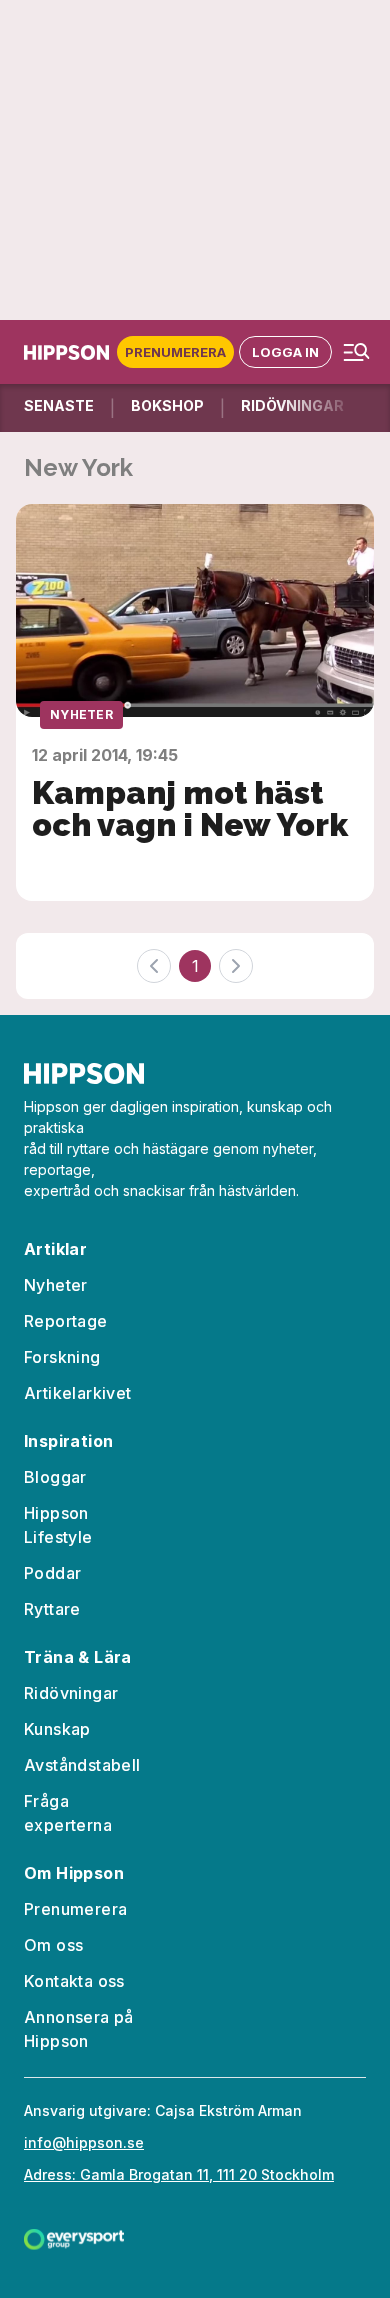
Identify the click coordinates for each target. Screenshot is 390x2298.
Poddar (52, 1573)
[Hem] (70, 352)
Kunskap (57, 1729)
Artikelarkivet (78, 1393)
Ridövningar (71, 1693)
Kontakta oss (74, 1981)
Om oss (53, 1945)
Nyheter (81, 714)
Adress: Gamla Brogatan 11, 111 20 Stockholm (179, 2174)
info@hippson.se (84, 2142)
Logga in (285, 352)
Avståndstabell (82, 1765)
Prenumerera (175, 352)
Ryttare (52, 1609)
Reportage (66, 1321)
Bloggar (55, 1477)
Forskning (62, 1357)
